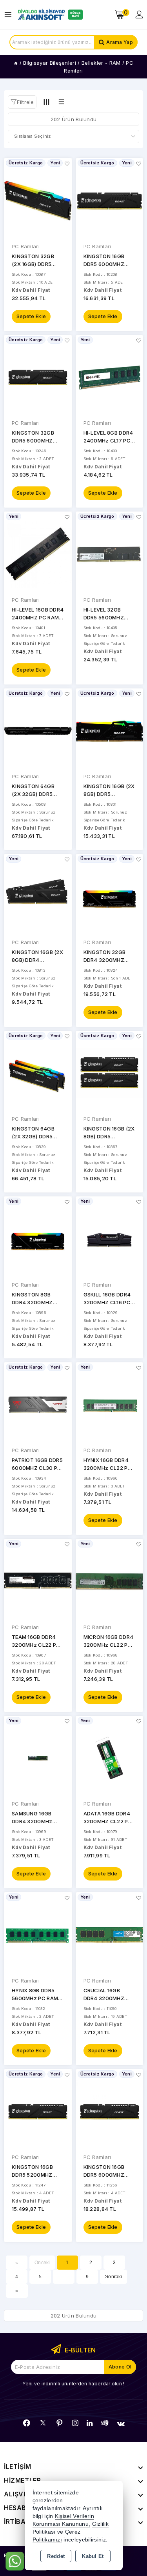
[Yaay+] (105, 2423)
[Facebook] (27, 2423)
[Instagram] (75, 2423)
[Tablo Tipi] (62, 102)
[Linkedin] (90, 2423)
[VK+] (121, 2424)
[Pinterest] (60, 2423)
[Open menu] (10, 15)
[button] (22, 102)
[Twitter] (43, 2423)
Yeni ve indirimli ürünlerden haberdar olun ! (73, 2384)
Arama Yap (120, 42)
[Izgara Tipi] (47, 102)
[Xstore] (49, 15)
